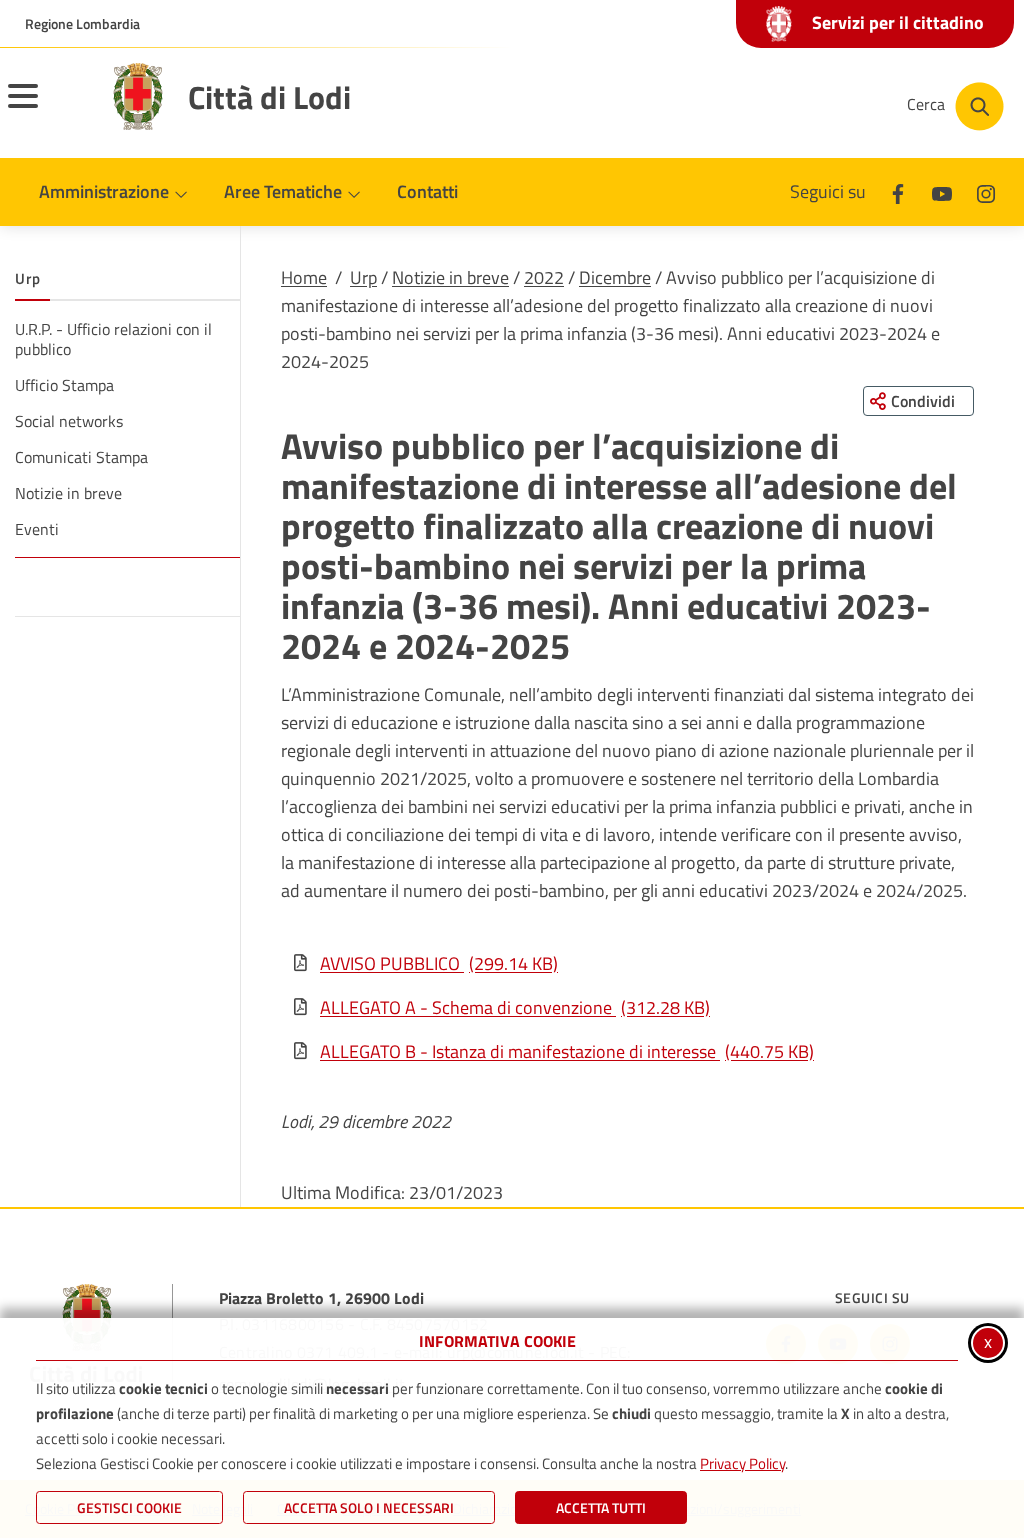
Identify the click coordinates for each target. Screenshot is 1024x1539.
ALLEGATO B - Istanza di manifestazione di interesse (567, 1051)
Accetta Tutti (601, 1507)
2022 (544, 277)
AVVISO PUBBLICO (439, 963)
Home (304, 277)
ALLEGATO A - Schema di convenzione (515, 1007)
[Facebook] (898, 191)
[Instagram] (986, 191)
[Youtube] (942, 191)
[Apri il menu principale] (48, 109)
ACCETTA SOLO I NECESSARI (369, 1507)
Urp (363, 277)
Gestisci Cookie (129, 1507)
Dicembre (615, 277)
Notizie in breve (450, 277)
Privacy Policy (742, 1463)
